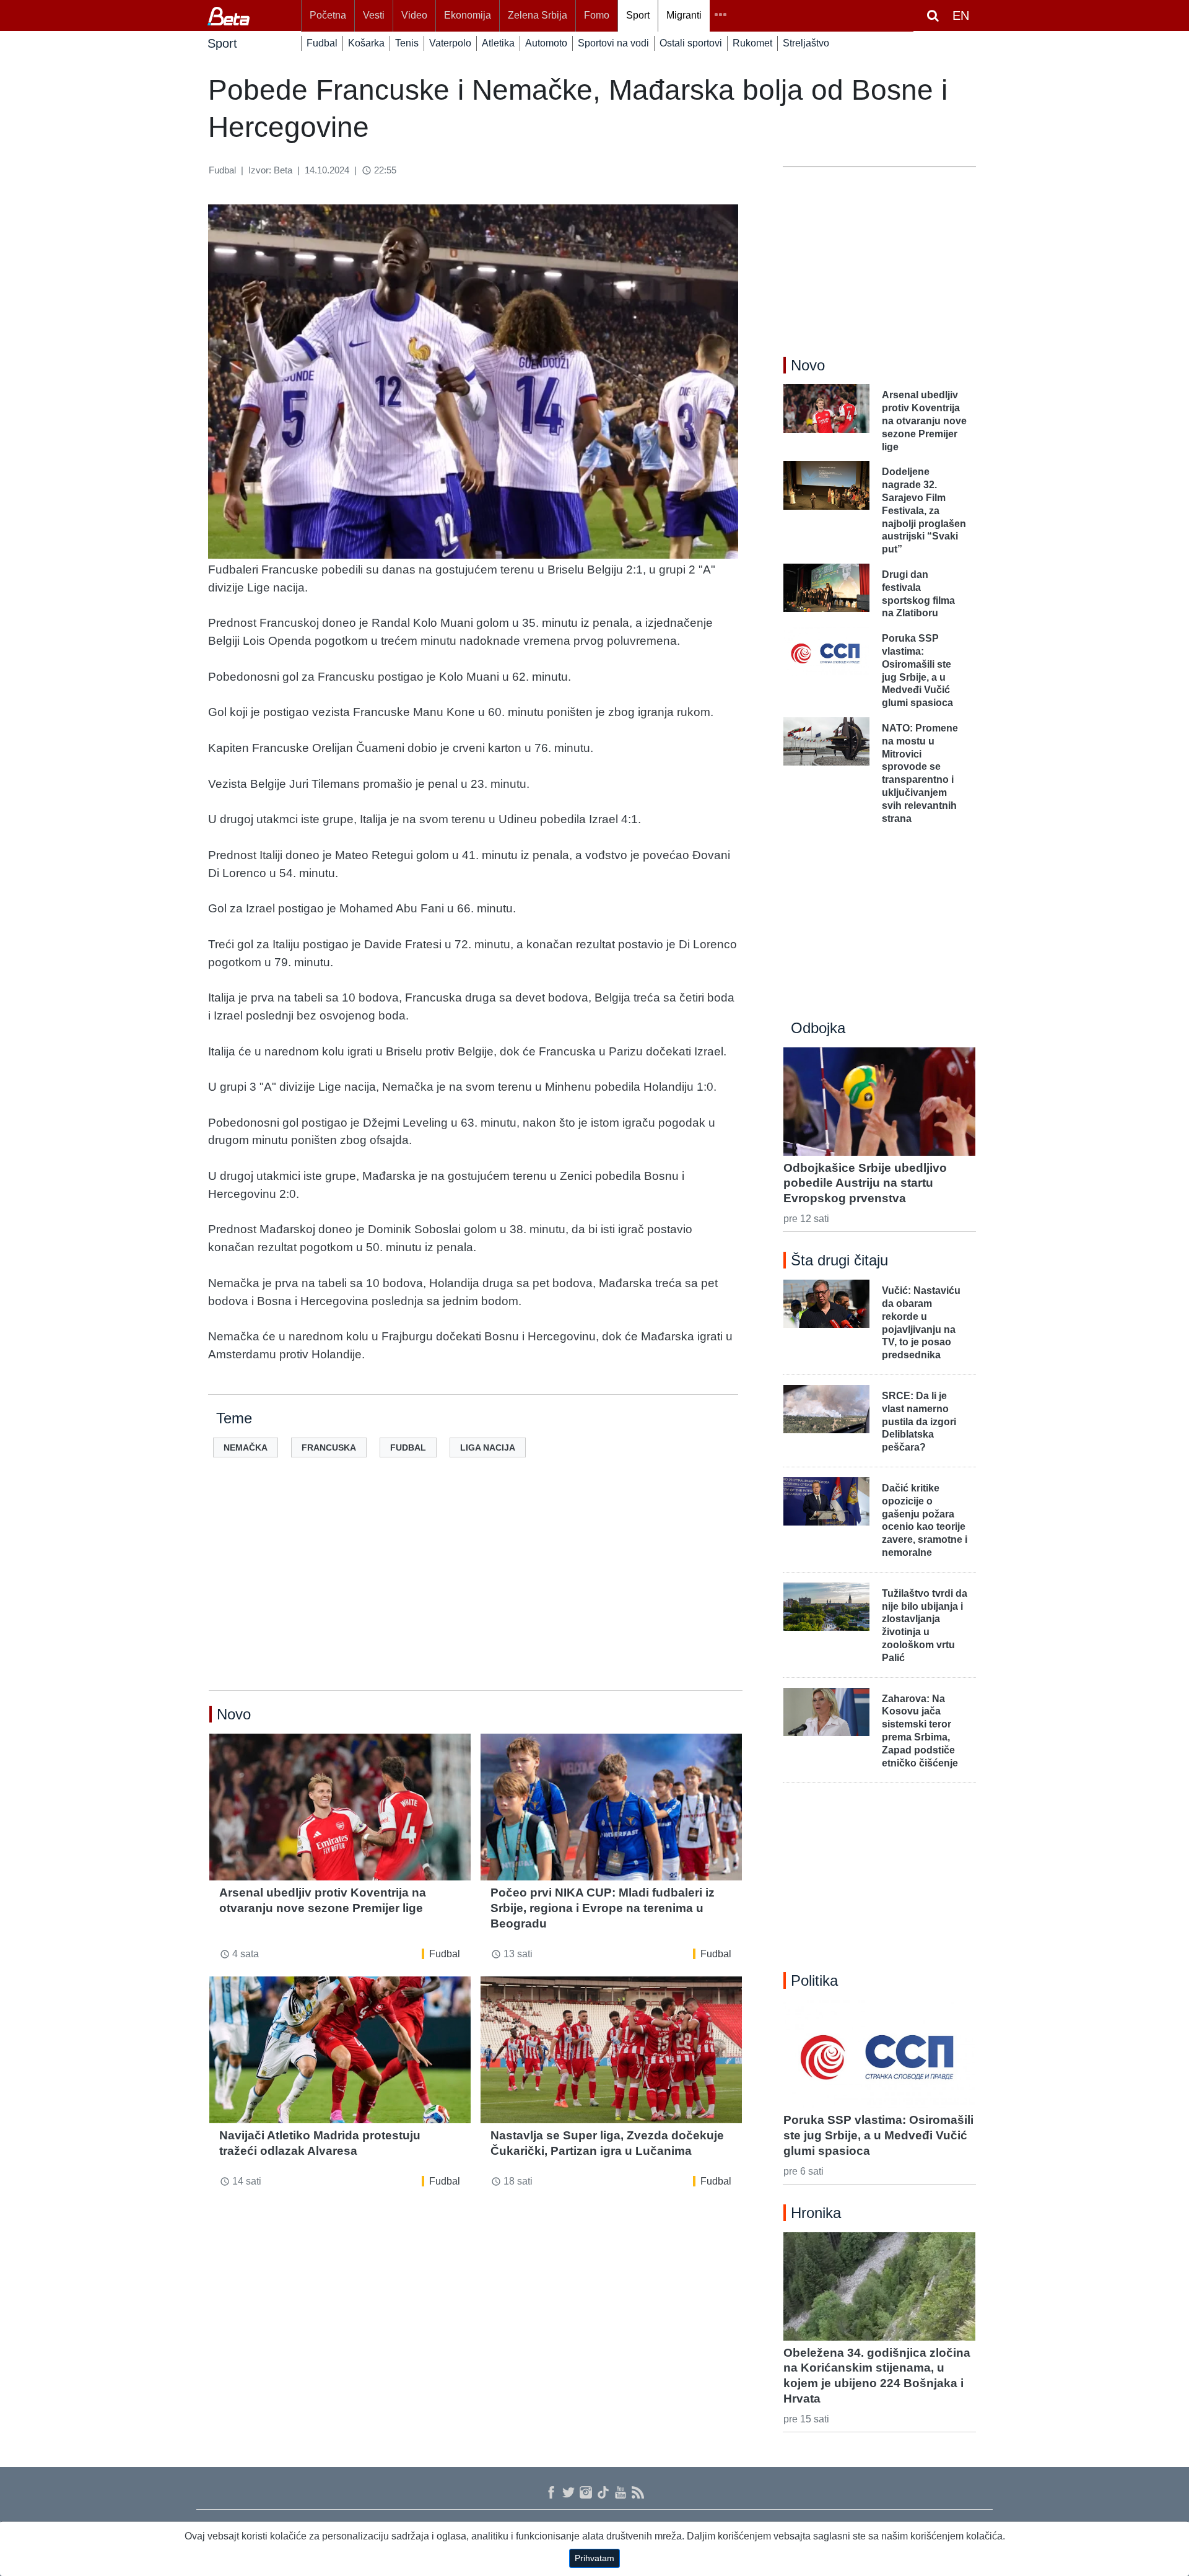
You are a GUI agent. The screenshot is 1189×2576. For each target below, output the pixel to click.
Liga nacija (488, 1447)
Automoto (546, 43)
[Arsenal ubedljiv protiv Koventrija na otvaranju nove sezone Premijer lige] (340, 1807)
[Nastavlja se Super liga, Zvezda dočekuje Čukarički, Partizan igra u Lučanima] (611, 2050)
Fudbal (322, 43)
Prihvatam (594, 2558)
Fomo (597, 15)
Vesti (374, 15)
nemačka (246, 1447)
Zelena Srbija (538, 15)
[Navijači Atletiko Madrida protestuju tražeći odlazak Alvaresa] (340, 2050)
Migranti (684, 15)
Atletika (498, 43)
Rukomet (752, 43)
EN (961, 15)
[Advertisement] (476, 1594)
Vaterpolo (450, 43)
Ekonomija (468, 15)
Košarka (366, 43)
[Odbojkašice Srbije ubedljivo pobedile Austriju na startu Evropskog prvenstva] (879, 1101)
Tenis (407, 43)
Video (414, 15)
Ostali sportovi (691, 43)
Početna (328, 15)
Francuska (329, 1447)
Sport (638, 15)
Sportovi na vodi (613, 43)
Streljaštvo (806, 43)
